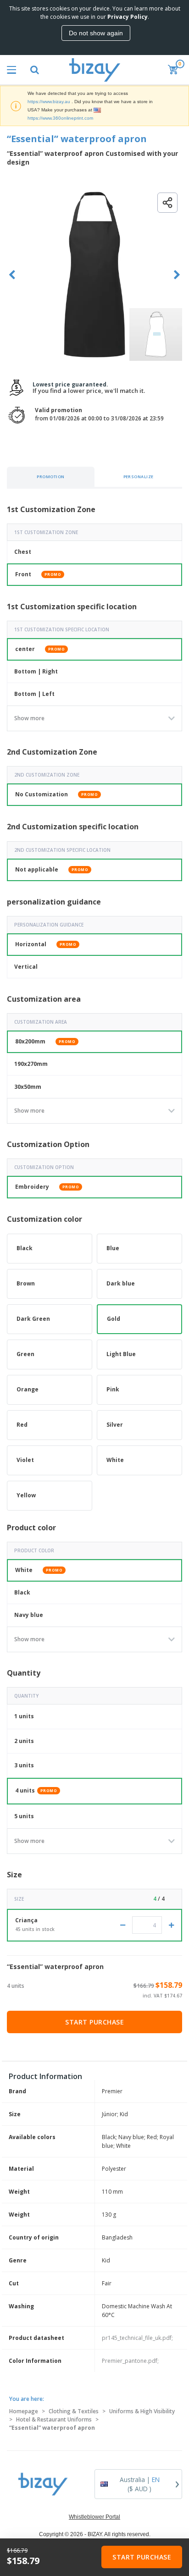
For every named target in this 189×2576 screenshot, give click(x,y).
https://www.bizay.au (49, 102)
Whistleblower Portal (94, 2517)
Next (177, 275)
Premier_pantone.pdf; (130, 2361)
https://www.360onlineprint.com (60, 118)
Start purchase (94, 2022)
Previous (12, 275)
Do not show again (96, 33)
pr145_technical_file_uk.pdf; (137, 2338)
